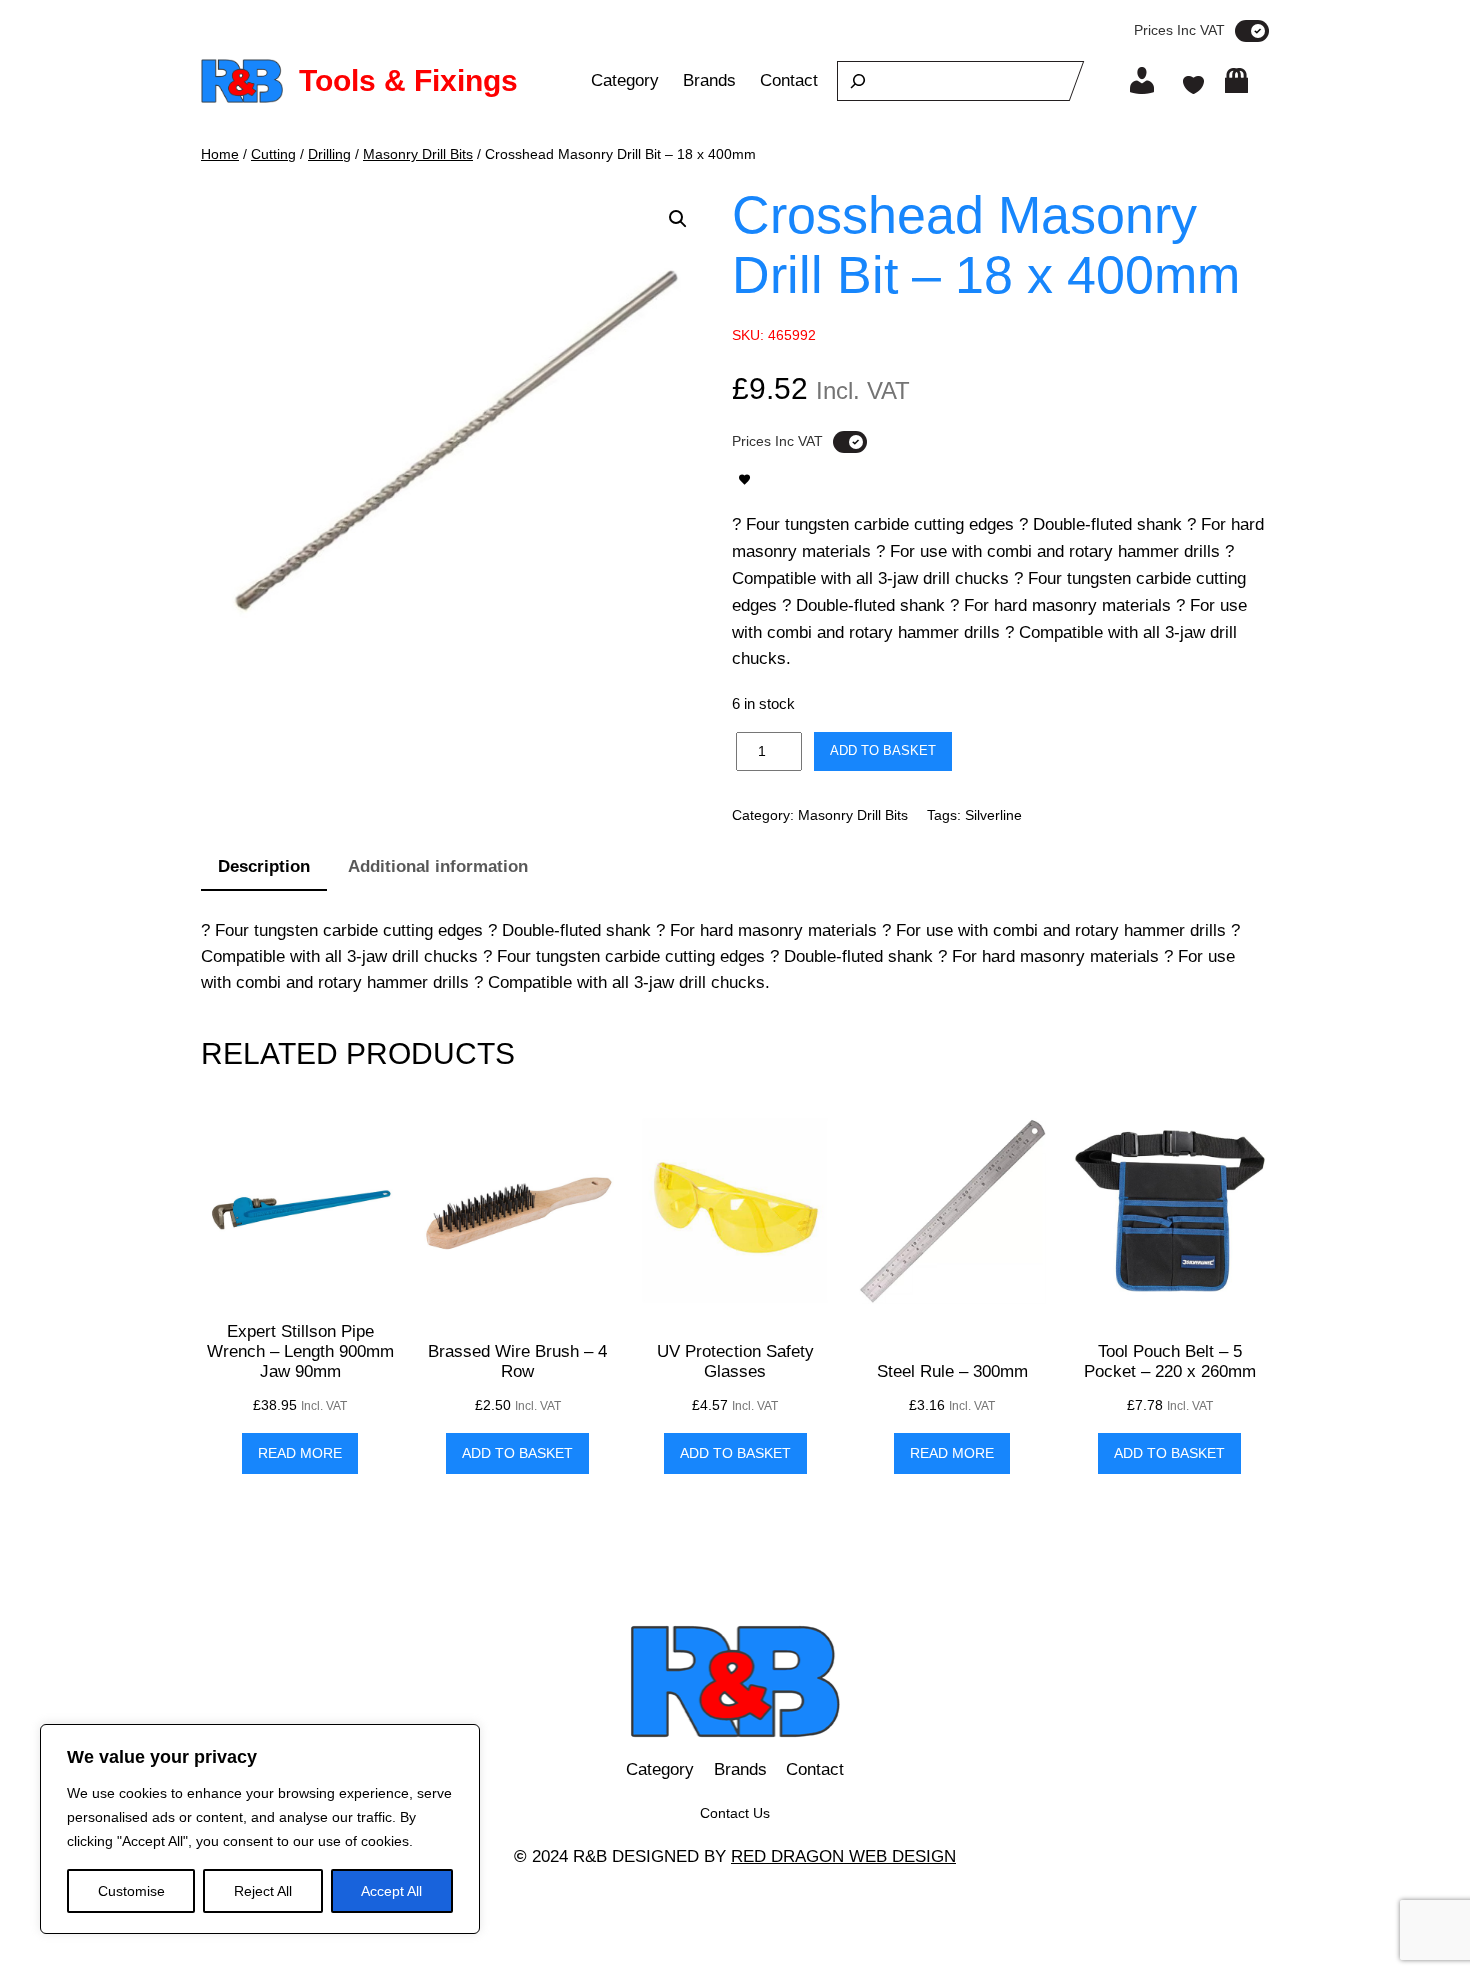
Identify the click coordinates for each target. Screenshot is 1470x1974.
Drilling (329, 154)
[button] (678, 219)
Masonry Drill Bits (418, 154)
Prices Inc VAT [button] (1179, 30)
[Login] (1142, 81)
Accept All (391, 1891)
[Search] (858, 81)
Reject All (263, 1891)
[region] (260, 1829)
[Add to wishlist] (744, 479)
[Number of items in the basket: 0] (1236, 80)
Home (220, 154)
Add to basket (883, 750)
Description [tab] (264, 866)
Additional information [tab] (438, 866)
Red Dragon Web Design (843, 1856)
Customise (131, 1891)
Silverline (993, 815)
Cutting (273, 154)
